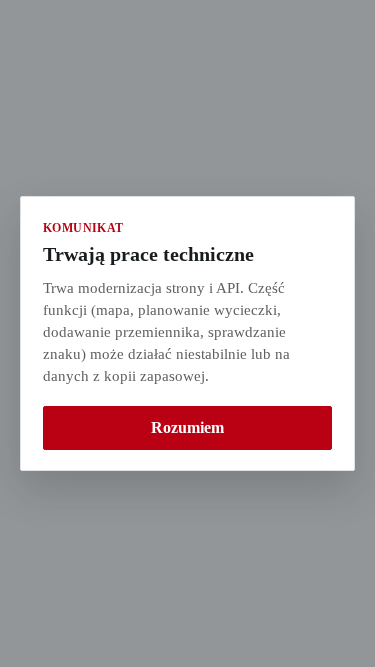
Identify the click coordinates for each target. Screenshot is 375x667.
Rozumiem (187, 427)
